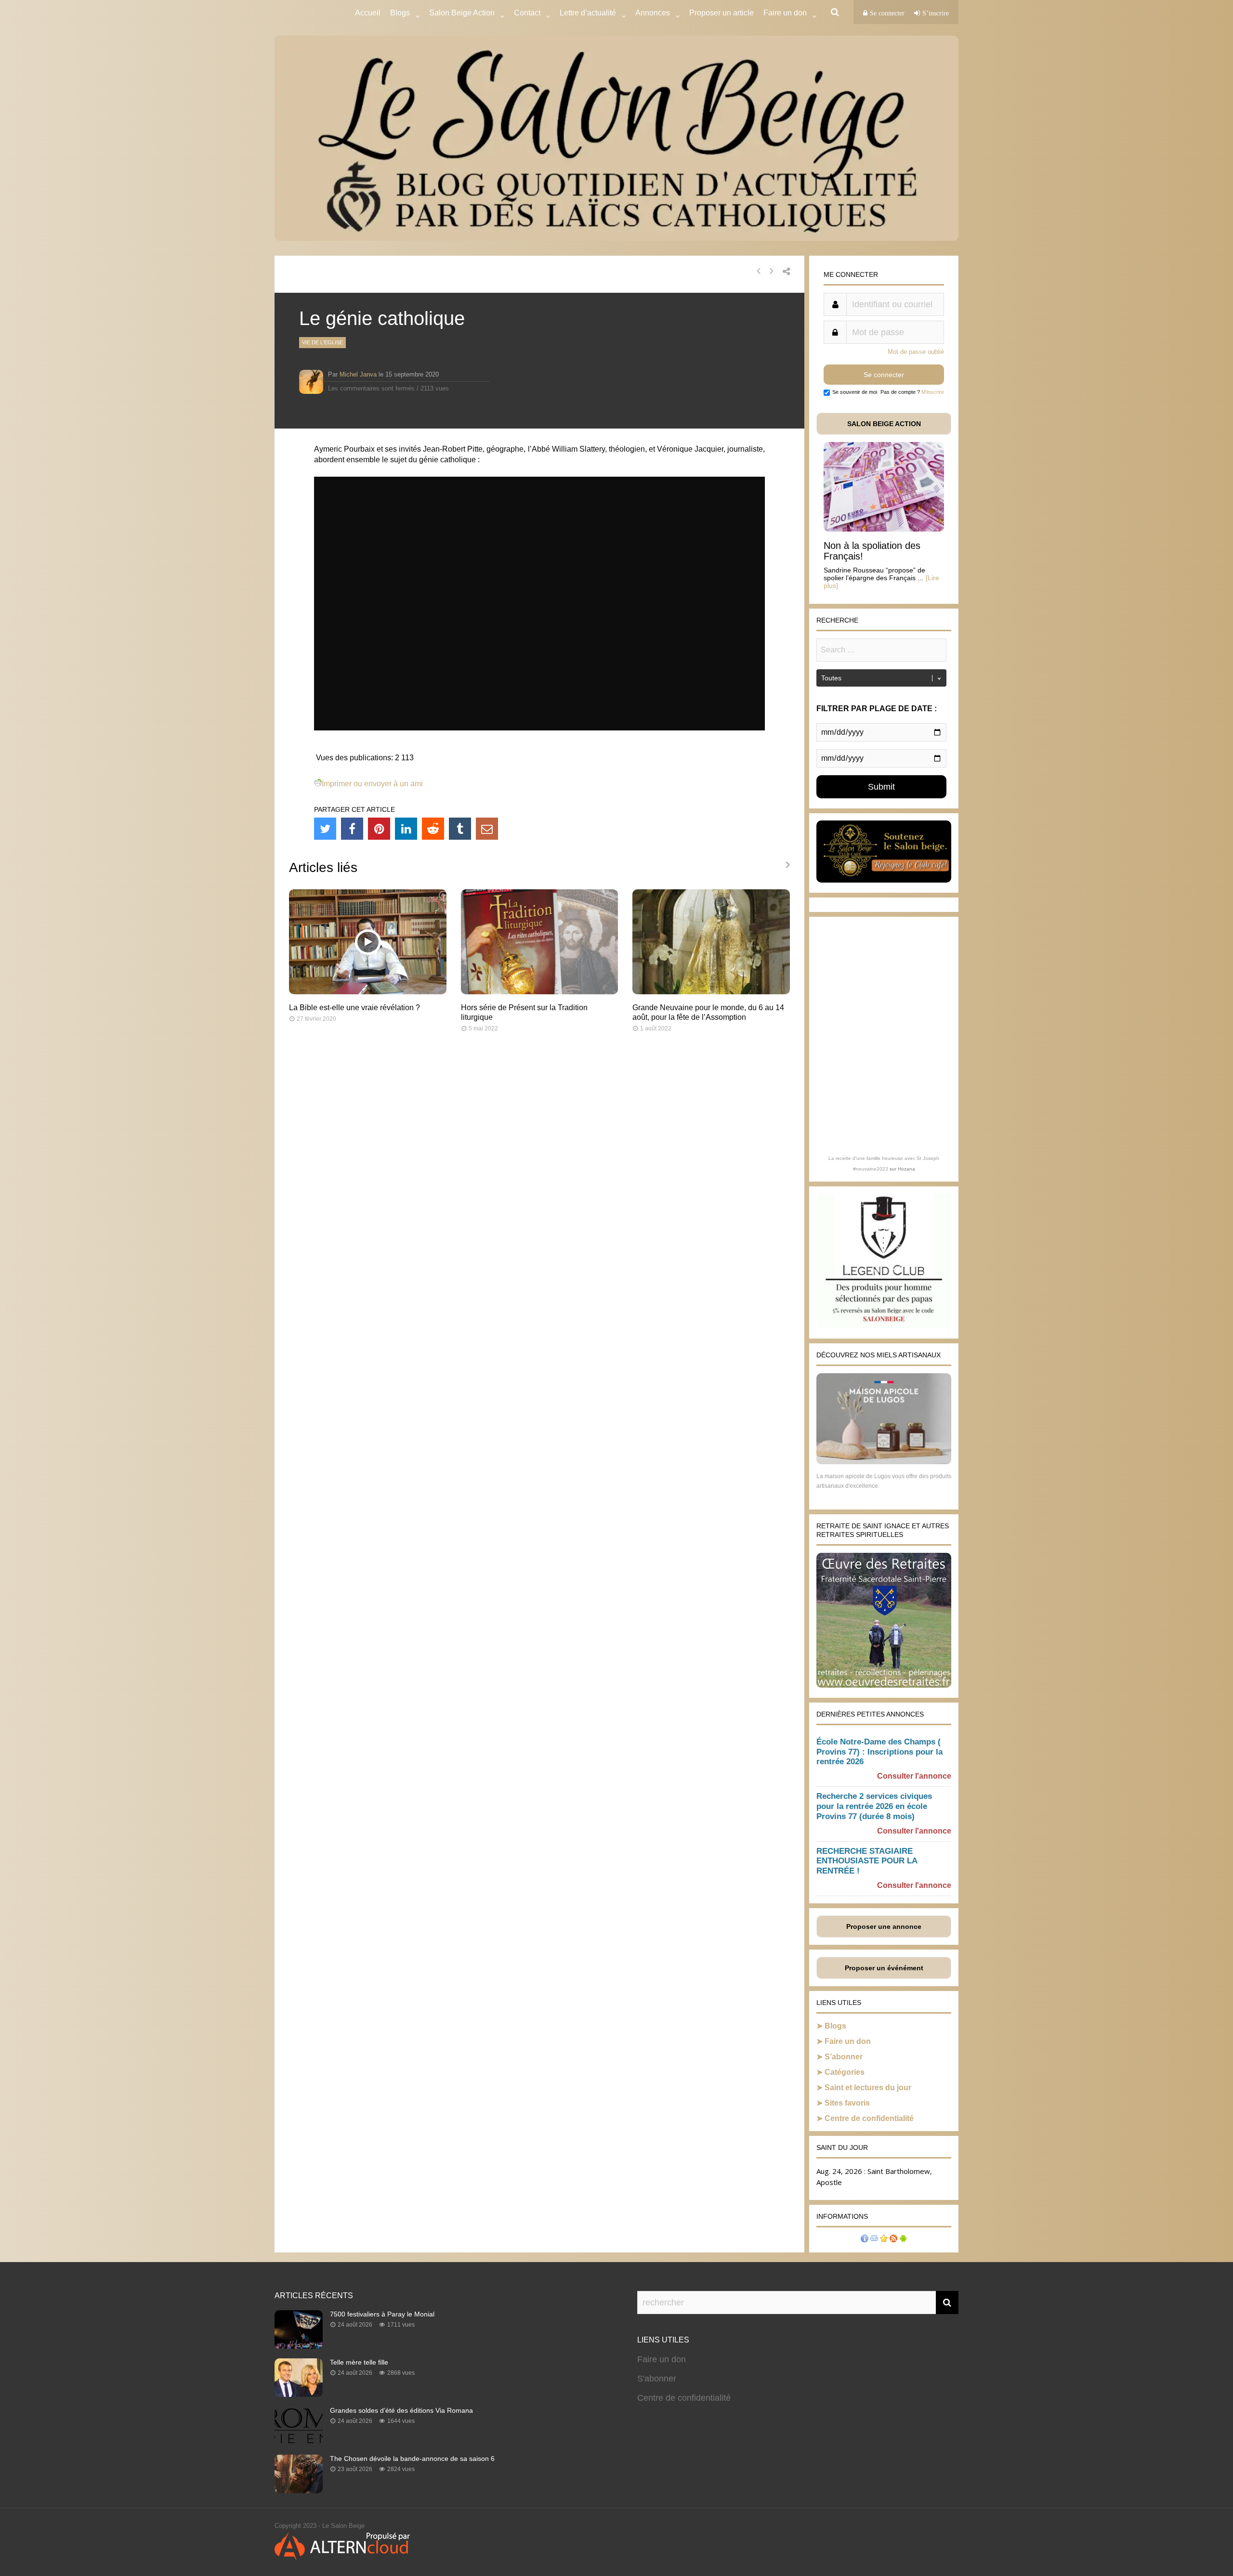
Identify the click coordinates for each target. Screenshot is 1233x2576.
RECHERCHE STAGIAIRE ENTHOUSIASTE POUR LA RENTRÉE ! (867, 1861)
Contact (527, 13)
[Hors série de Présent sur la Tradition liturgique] (540, 992)
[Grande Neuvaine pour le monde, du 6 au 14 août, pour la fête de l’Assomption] (711, 992)
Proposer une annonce (884, 1926)
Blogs (400, 13)
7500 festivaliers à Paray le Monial (382, 2314)
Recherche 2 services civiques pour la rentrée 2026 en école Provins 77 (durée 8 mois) (874, 1806)
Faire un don (848, 2041)
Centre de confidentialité (869, 2118)
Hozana (906, 1169)
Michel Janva (358, 374)
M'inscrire (933, 392)
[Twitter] (325, 829)
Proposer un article (721, 13)
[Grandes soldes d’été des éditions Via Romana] (299, 2442)
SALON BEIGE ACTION (884, 424)
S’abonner (844, 2057)
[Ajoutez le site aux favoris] (884, 2240)
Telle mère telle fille (359, 2362)
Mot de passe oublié (916, 352)
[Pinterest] (379, 829)
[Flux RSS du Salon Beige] (893, 2240)
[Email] (487, 829)
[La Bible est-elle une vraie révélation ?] (368, 992)
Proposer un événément (884, 1968)
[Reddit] (433, 829)
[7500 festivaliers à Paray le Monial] (299, 2346)
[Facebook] (352, 829)
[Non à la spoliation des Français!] (884, 529)
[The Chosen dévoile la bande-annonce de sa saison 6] (299, 2490)
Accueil (368, 13)
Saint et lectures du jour (868, 2088)
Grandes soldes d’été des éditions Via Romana (401, 2410)
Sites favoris (847, 2103)
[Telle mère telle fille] (299, 2394)
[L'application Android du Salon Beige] (903, 2240)
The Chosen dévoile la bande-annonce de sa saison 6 (412, 2459)
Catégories (845, 2072)
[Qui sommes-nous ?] (865, 2240)
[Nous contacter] (874, 2240)
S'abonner (657, 2379)
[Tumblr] (460, 829)
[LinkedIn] (406, 829)
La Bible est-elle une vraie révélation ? (354, 1008)
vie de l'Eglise (322, 342)
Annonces (653, 13)
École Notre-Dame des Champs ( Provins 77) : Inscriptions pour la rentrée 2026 (879, 1752)
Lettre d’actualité (588, 13)
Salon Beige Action (462, 13)
